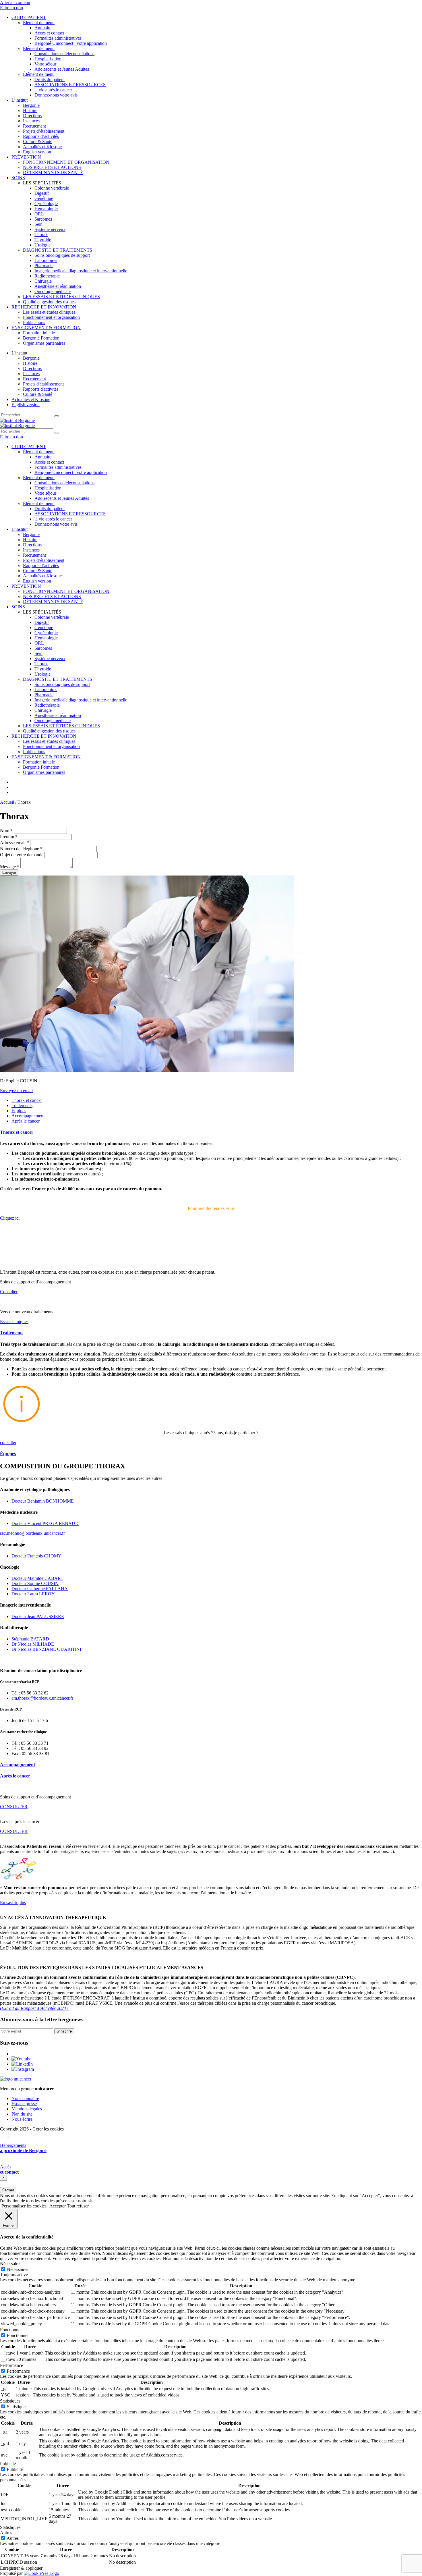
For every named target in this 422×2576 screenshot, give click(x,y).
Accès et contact (49, 33)
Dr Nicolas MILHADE (33, 1644)
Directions (32, 116)
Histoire (30, 110)
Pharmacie (44, 266)
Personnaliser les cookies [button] (24, 2206)
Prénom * (9, 837)
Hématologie (46, 209)
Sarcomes (43, 219)
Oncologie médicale (53, 291)
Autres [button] (6, 2532)
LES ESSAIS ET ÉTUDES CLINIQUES (61, 297)
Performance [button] (11, 2365)
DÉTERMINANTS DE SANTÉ (53, 172)
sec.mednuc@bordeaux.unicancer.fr (32, 1533)
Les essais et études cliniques (49, 312)
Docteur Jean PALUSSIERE (38, 1616)
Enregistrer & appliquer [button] (21, 2568)
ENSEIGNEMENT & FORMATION (46, 328)
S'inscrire (64, 2031)
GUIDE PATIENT (29, 17)
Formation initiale (39, 333)
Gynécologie (46, 204)
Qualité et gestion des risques (49, 302)
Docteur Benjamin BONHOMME (43, 1501)
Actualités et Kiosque (42, 147)
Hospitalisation (48, 59)
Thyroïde (43, 240)
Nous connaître (25, 2098)
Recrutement (34, 126)
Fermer (8, 2190)
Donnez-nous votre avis (56, 95)
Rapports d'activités (41, 389)
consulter (8, 1442)
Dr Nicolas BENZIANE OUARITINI (46, 1649)
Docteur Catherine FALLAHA (40, 1589)
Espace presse (24, 2104)
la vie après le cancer (53, 90)
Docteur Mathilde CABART (37, 1578)
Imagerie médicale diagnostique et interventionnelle (81, 271)
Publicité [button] (8, 2464)
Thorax (41, 235)
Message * (10, 867)
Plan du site (22, 2114)
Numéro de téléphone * (21, 849)
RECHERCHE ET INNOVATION (44, 307)
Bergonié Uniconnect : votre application (71, 43)
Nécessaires (18, 2269)
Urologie (42, 245)
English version (37, 152)
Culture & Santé (38, 141)
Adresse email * (14, 843)
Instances (31, 121)
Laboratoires (46, 260)
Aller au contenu (15, 2)
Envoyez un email (16, 1091)
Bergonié (31, 105)
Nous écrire (22, 2119)
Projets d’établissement (44, 131)
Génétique (44, 198)
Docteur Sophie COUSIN (35, 1583)
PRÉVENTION (26, 157)
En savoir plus (13, 1903)
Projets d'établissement (43, 384)
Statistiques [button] (10, 2401)
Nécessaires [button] (11, 2264)
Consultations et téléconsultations (64, 54)
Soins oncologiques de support (62, 255)
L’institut (20, 100)
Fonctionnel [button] (11, 2330)
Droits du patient (50, 79)
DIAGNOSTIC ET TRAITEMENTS (58, 250)
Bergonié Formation (41, 338)
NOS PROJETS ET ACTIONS (52, 167)
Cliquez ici (10, 1218)
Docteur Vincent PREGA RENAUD (45, 1523)
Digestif (42, 193)
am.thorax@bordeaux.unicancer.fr (42, 1698)
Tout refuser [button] (78, 2206)
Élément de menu (39, 23)
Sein (38, 224)
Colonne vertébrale (52, 188)
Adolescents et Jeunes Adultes (62, 69)
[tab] (27, 1100)
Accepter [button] (58, 2206)
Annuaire (43, 28)
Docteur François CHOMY (36, 1556)
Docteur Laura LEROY (33, 1594)
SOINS (18, 178)
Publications (34, 322)
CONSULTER (14, 1807)
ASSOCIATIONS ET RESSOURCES (70, 85)
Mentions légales (27, 2109)
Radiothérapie (47, 276)
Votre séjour (45, 64)
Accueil (7, 802)
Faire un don (11, 8)
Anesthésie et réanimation (58, 286)
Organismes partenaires (44, 343)
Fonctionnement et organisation (51, 317)
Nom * (6, 831)
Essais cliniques (14, 1321)
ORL (39, 214)
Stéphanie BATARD (30, 1639)
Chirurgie (43, 281)
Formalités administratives (58, 38)
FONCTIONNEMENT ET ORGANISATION (66, 162)
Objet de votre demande (22, 855)
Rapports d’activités (41, 136)
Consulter (9, 1292)
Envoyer (9, 873)
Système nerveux (50, 229)
